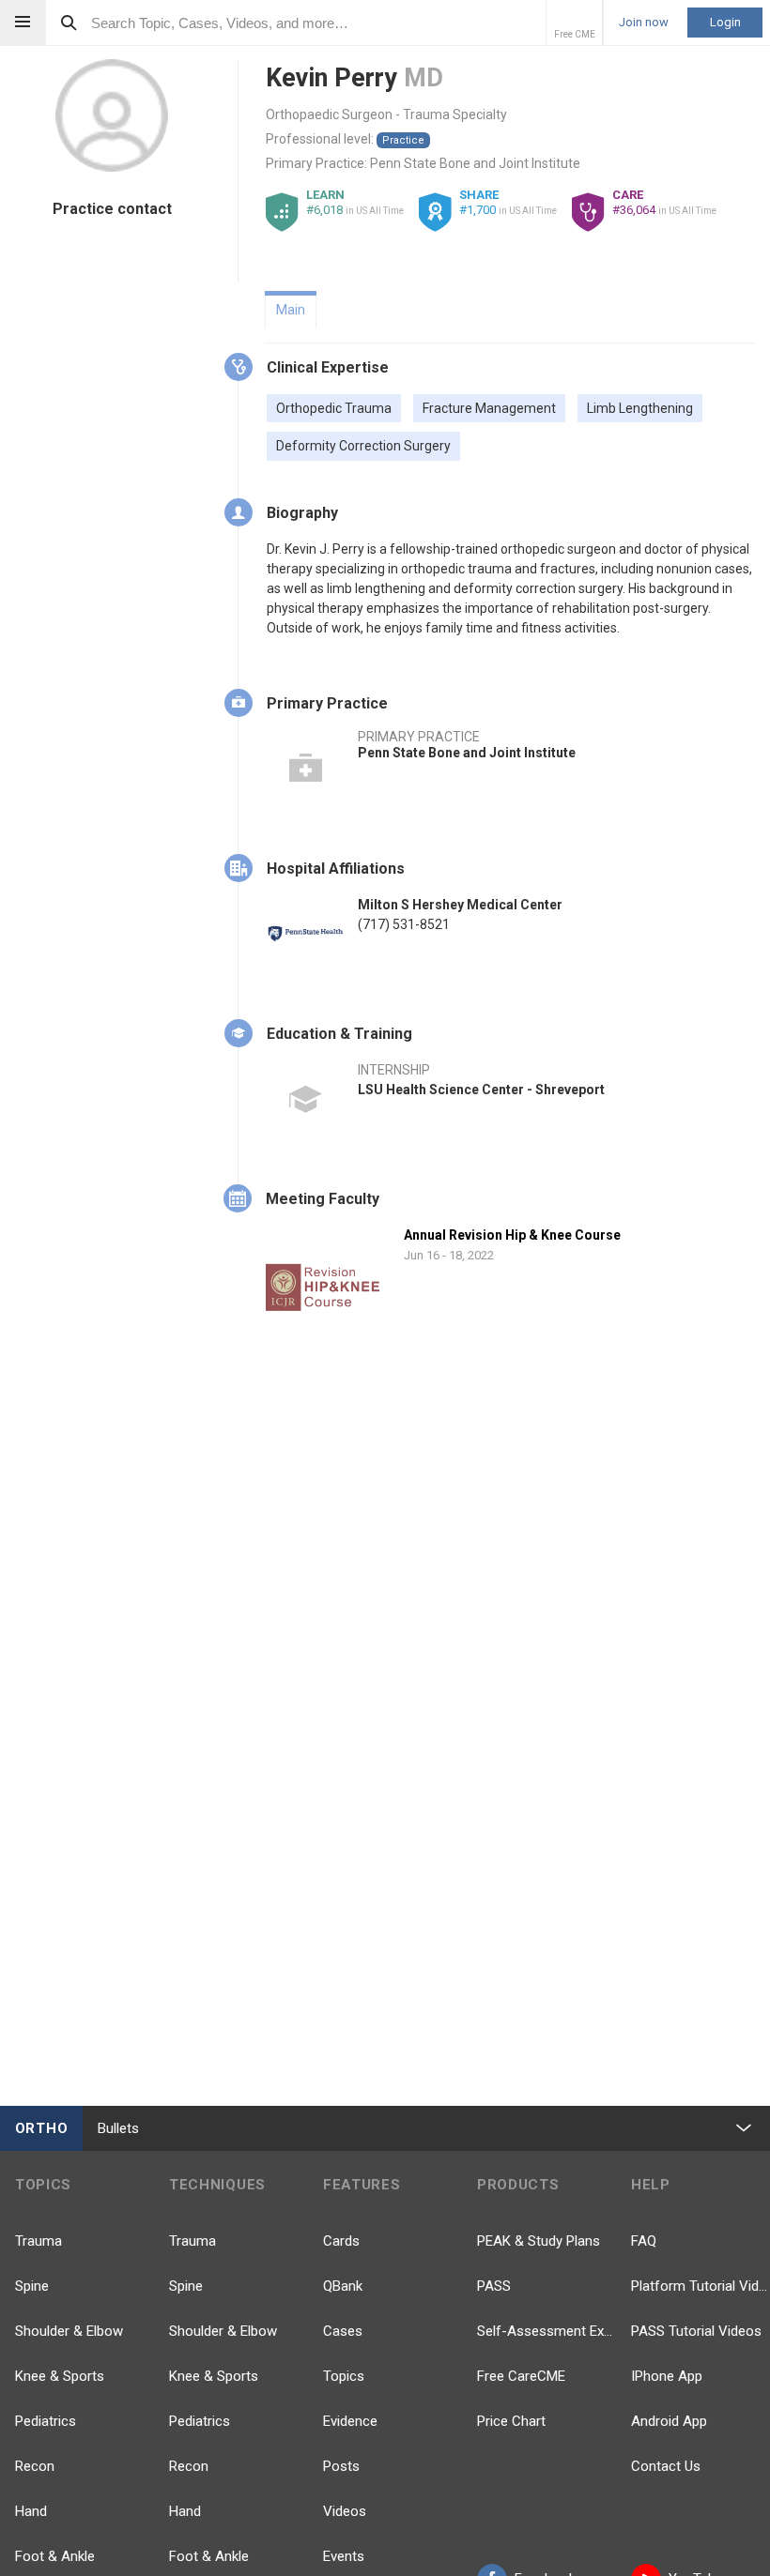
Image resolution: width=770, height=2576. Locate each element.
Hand (31, 2511)
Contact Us (666, 2466)
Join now (644, 23)
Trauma (38, 2241)
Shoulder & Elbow (69, 2331)
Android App (669, 2421)
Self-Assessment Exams (547, 2331)
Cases (343, 2331)
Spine (32, 2286)
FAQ (644, 2241)
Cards (341, 2241)
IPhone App (667, 2376)
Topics (344, 2376)
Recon (35, 2466)
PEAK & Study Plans (539, 2241)
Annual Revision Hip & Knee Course (512, 1235)
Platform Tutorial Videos (701, 2286)
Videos (345, 2511)
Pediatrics (46, 2421)
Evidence (350, 2421)
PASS (494, 2286)
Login (725, 22)
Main (291, 310)
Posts (341, 2466)
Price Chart (511, 2421)
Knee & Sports (60, 2376)
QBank (343, 2286)
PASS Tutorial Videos (696, 2331)
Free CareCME (521, 2376)
